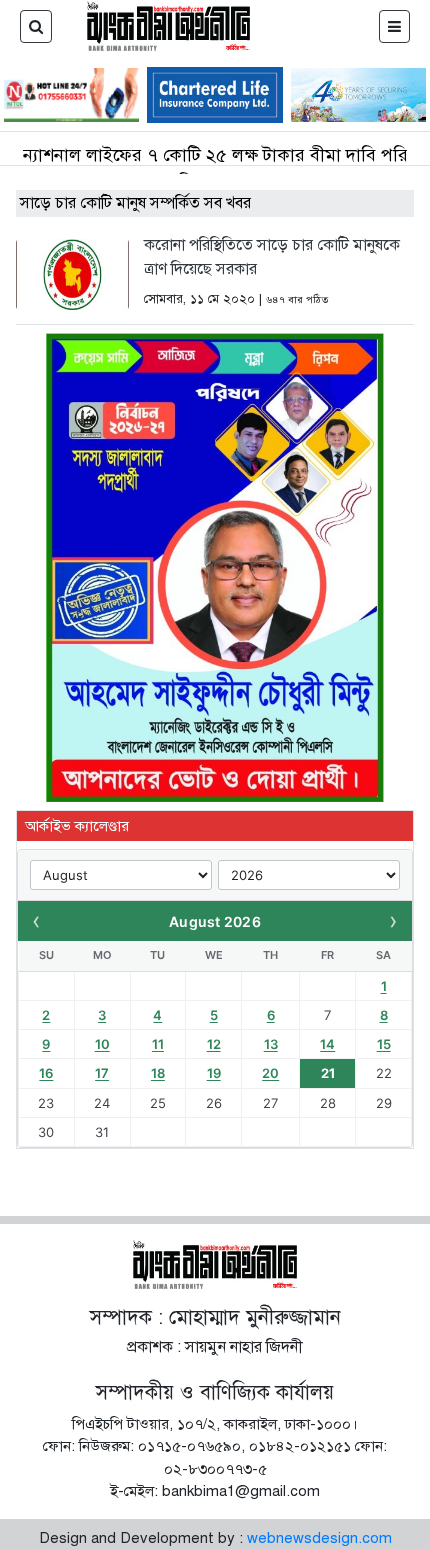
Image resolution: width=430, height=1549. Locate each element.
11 (158, 1044)
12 (214, 1044)
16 (46, 1073)
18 (158, 1073)
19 (214, 1073)
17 (102, 1073)
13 (271, 1044)
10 (102, 1044)
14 (327, 1044)
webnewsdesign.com (319, 1538)
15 (384, 1044)
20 (270, 1073)
